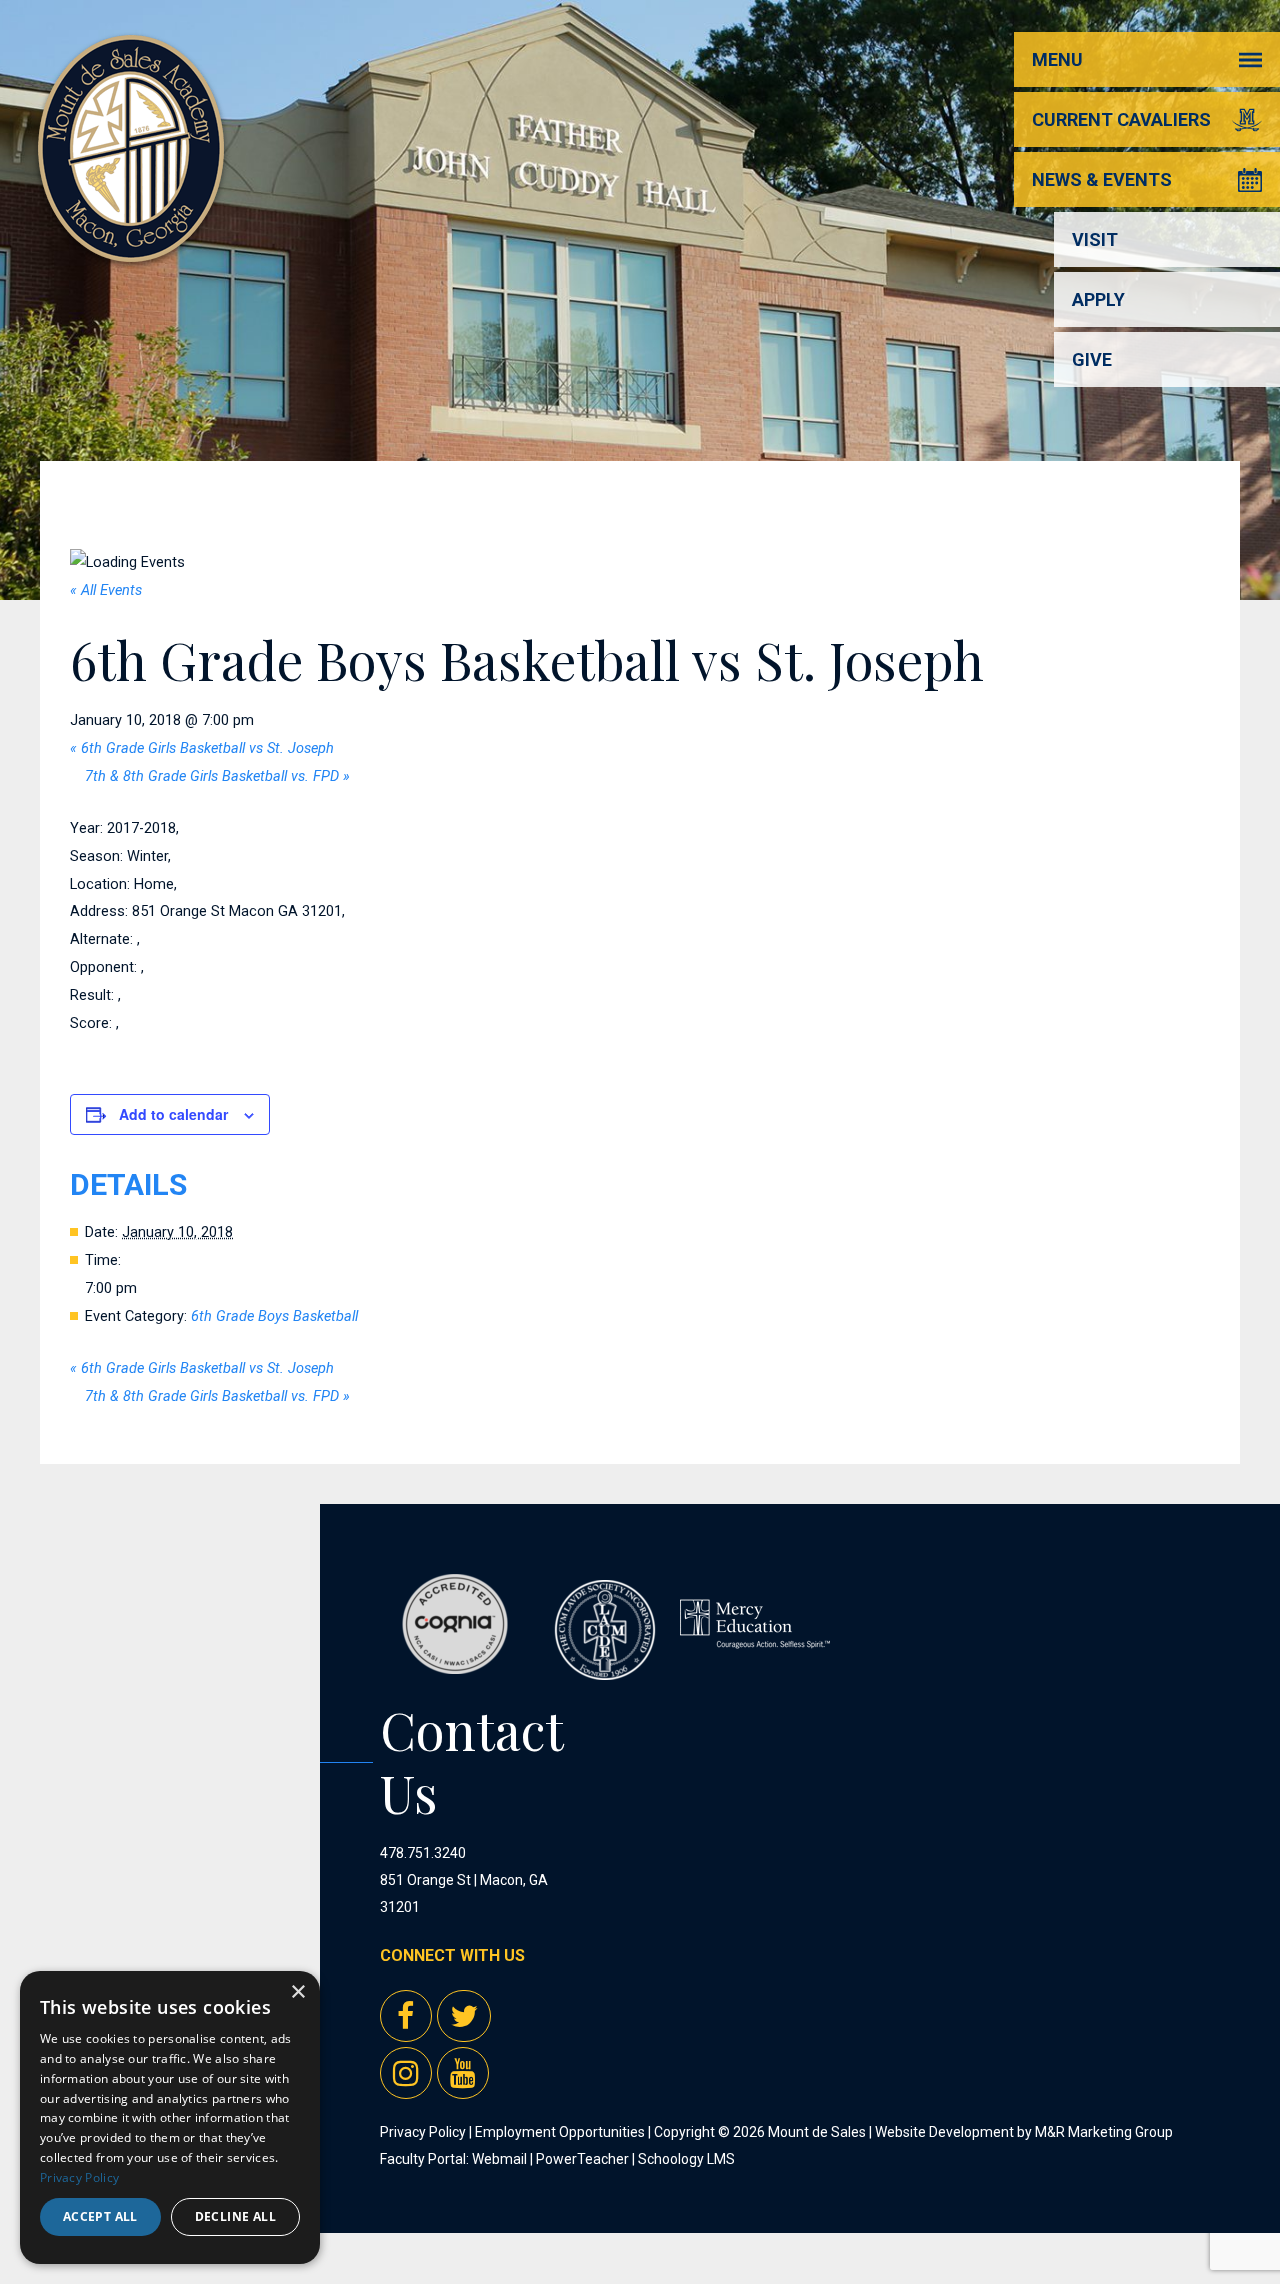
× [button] (297, 1992)
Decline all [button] (235, 2216)
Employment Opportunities (560, 2132)
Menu (1057, 59)
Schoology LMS (686, 2159)
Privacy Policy (423, 2132)
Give (1092, 359)
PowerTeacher (582, 2159)
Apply (1098, 299)
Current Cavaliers (1121, 119)
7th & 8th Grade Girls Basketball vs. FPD (217, 776)
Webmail (499, 2159)
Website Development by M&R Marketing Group (1024, 2132)
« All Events (106, 590)
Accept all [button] (100, 2216)
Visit (1095, 239)
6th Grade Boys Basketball (274, 1316)
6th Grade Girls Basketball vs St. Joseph (202, 748)
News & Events (1102, 179)
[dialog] (170, 2117)
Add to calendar (173, 1114)
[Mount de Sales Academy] (131, 239)
